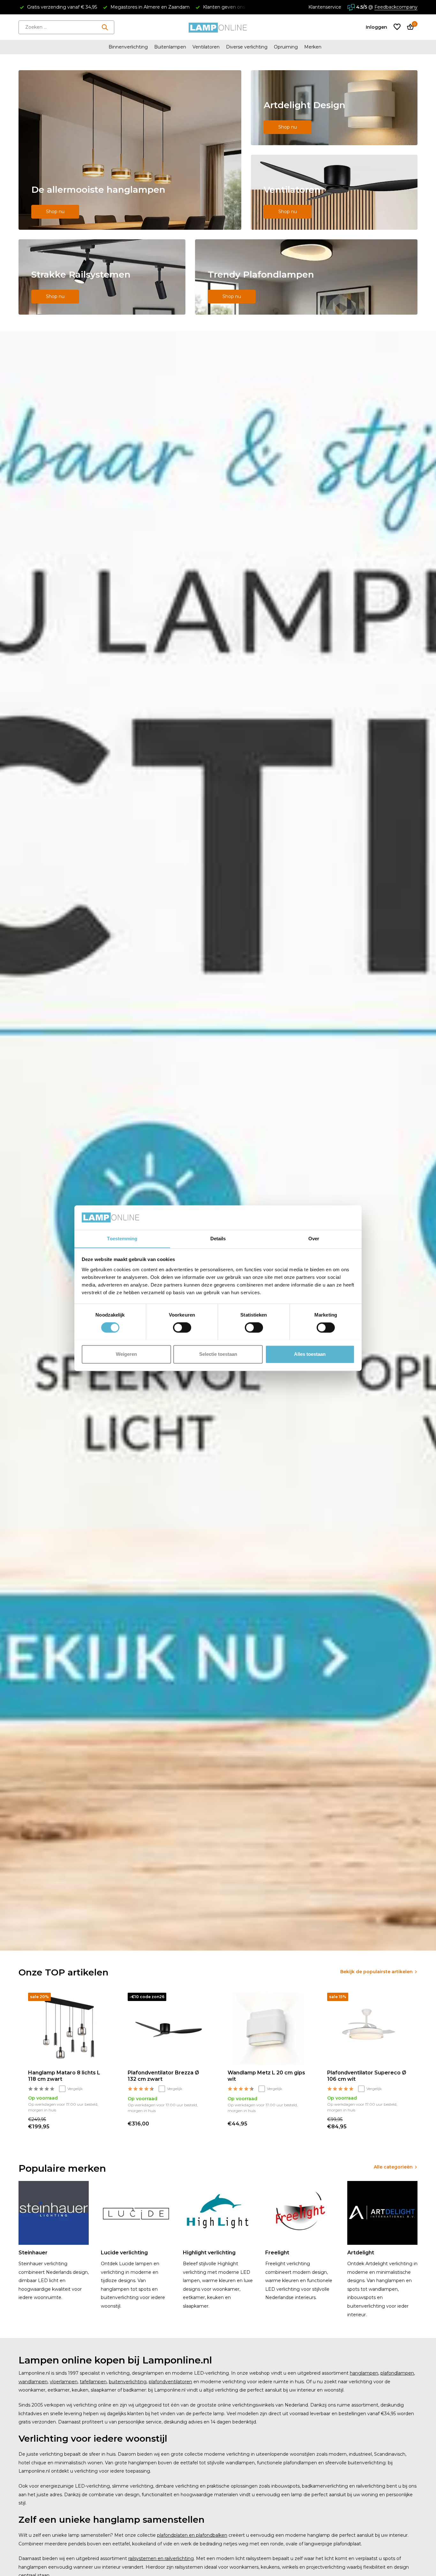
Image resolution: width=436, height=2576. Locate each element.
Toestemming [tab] (122, 1239)
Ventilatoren (206, 47)
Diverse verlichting (247, 47)
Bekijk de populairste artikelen (376, 1972)
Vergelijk (75, 2089)
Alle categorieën (393, 2167)
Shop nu (55, 212)
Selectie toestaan (218, 1354)
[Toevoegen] (102, 2123)
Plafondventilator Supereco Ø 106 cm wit (367, 2076)
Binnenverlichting (128, 47)
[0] (409, 27)
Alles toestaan (310, 1354)
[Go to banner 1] (130, 150)
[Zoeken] (105, 27)
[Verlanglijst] (397, 27)
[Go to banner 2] (334, 108)
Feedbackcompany (396, 7)
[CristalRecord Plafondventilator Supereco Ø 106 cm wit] (367, 2029)
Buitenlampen (170, 47)
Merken (313, 47)
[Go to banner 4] (102, 277)
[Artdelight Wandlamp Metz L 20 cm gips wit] (268, 2029)
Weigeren (126, 1354)
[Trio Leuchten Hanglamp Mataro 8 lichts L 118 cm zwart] (68, 2029)
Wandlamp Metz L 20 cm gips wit (266, 2076)
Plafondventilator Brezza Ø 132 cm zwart (163, 2076)
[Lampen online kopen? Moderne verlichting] (218, 27)
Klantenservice (325, 7)
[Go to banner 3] (334, 192)
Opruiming (286, 47)
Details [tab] (218, 1239)
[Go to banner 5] (306, 277)
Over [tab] (314, 1239)
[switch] (182, 1327)
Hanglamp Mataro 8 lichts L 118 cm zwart (64, 2076)
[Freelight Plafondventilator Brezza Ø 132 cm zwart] (168, 2029)
